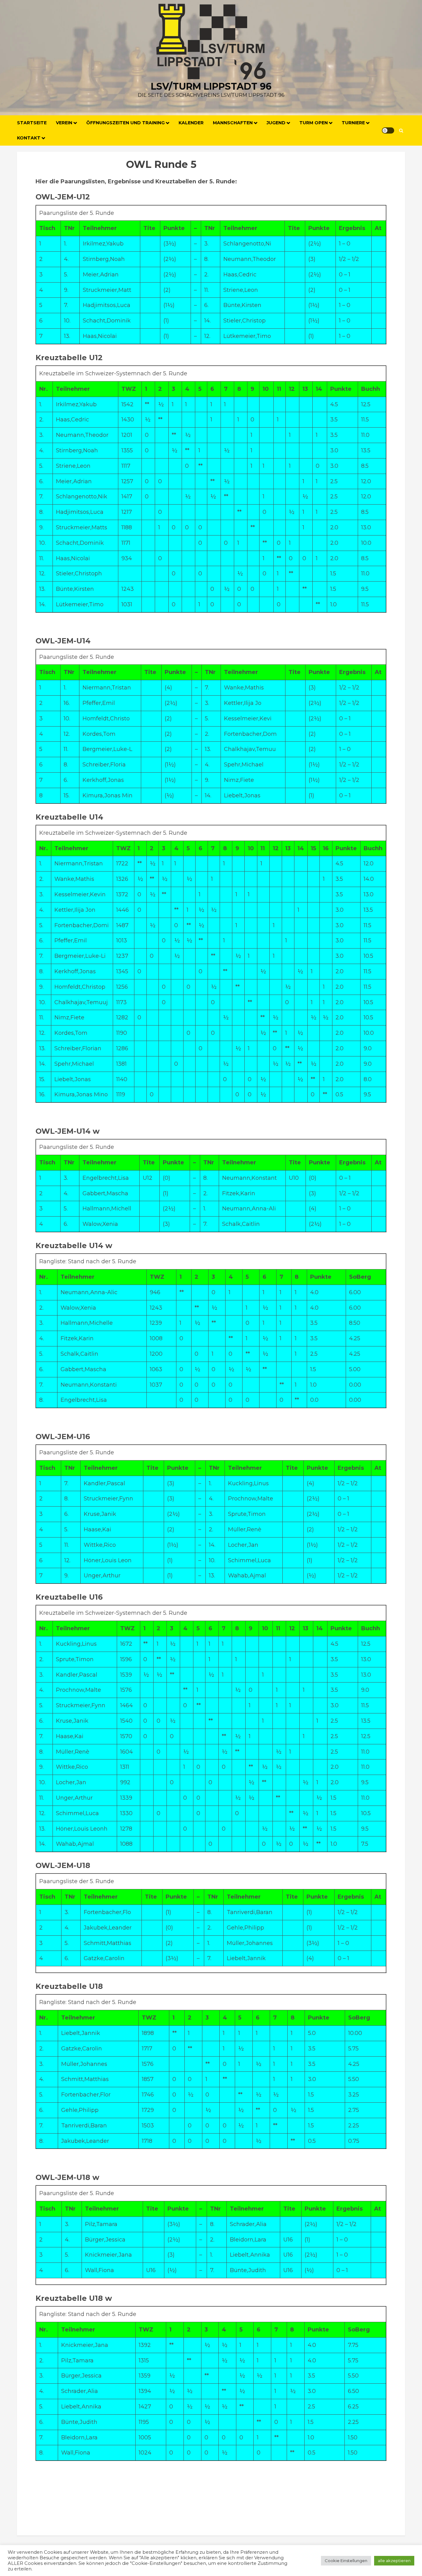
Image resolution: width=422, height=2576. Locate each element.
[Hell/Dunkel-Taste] (388, 130)
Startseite (32, 123)
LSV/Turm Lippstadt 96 (211, 86)
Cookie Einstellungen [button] (346, 2561)
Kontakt (29, 138)
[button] (401, 131)
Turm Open (314, 123)
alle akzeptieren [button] (394, 2561)
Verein (64, 123)
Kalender (191, 123)
